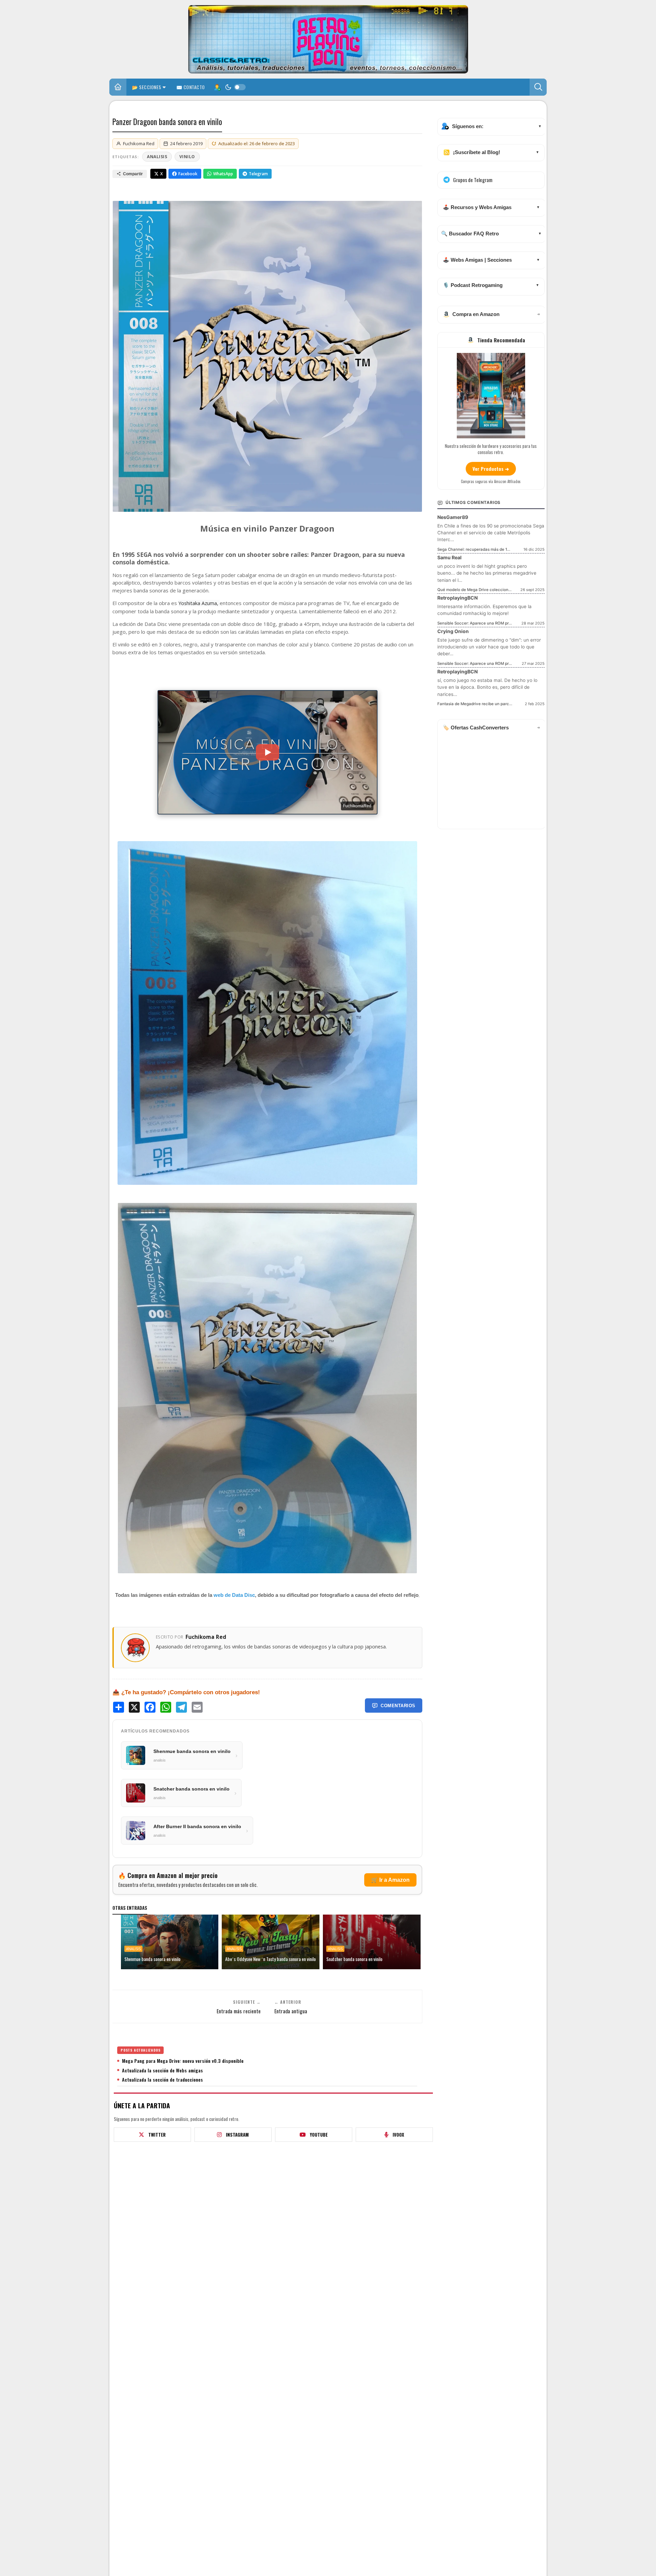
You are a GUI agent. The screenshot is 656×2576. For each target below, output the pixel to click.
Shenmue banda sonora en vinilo (152, 1959)
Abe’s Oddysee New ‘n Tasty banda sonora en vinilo (270, 1959)
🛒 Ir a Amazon (390, 1880)
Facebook (188, 174)
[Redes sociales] (217, 87)
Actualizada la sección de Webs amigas (162, 2070)
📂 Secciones (147, 87)
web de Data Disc (234, 1595)
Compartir (133, 174)
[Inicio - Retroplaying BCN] (118, 88)
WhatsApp (223, 174)
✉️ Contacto (191, 87)
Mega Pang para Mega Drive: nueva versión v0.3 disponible (183, 2061)
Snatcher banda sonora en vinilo (354, 1959)
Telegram (258, 174)
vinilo (187, 157)
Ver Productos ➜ (491, 469)
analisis (157, 157)
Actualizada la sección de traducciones (162, 2080)
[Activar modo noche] (235, 87)
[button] (538, 87)
